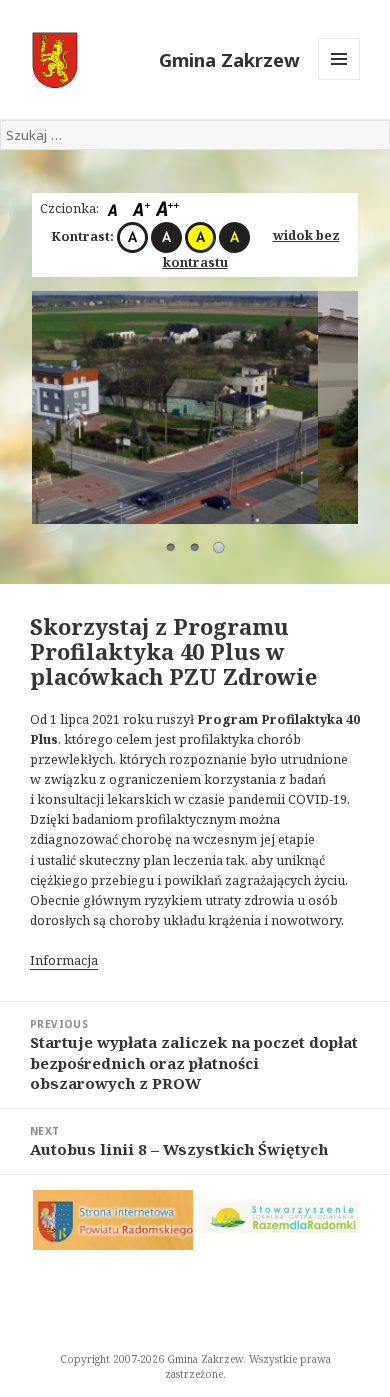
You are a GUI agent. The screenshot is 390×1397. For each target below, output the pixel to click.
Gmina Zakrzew (229, 59)
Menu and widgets (339, 79)
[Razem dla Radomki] (279, 1217)
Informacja (64, 960)
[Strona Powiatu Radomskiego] (113, 1219)
